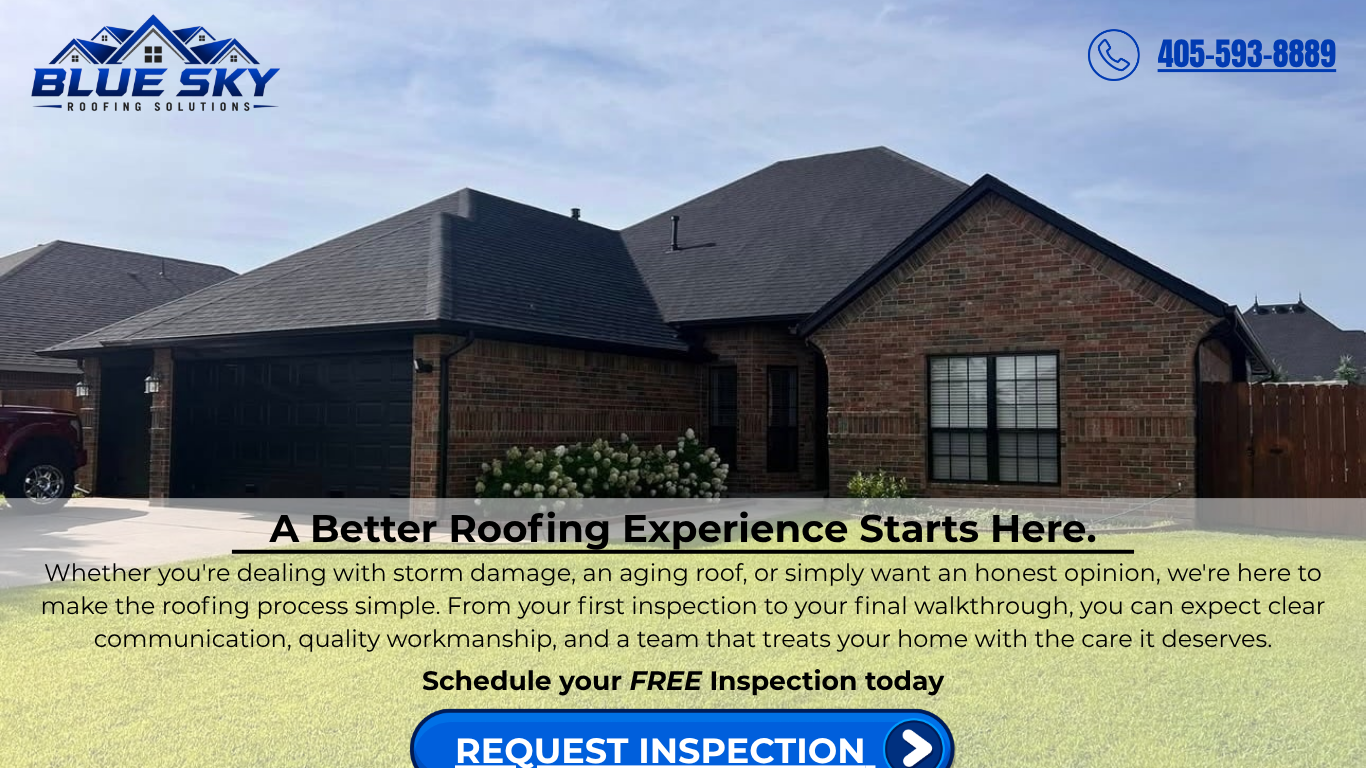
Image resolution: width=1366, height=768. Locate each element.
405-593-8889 (1247, 54)
